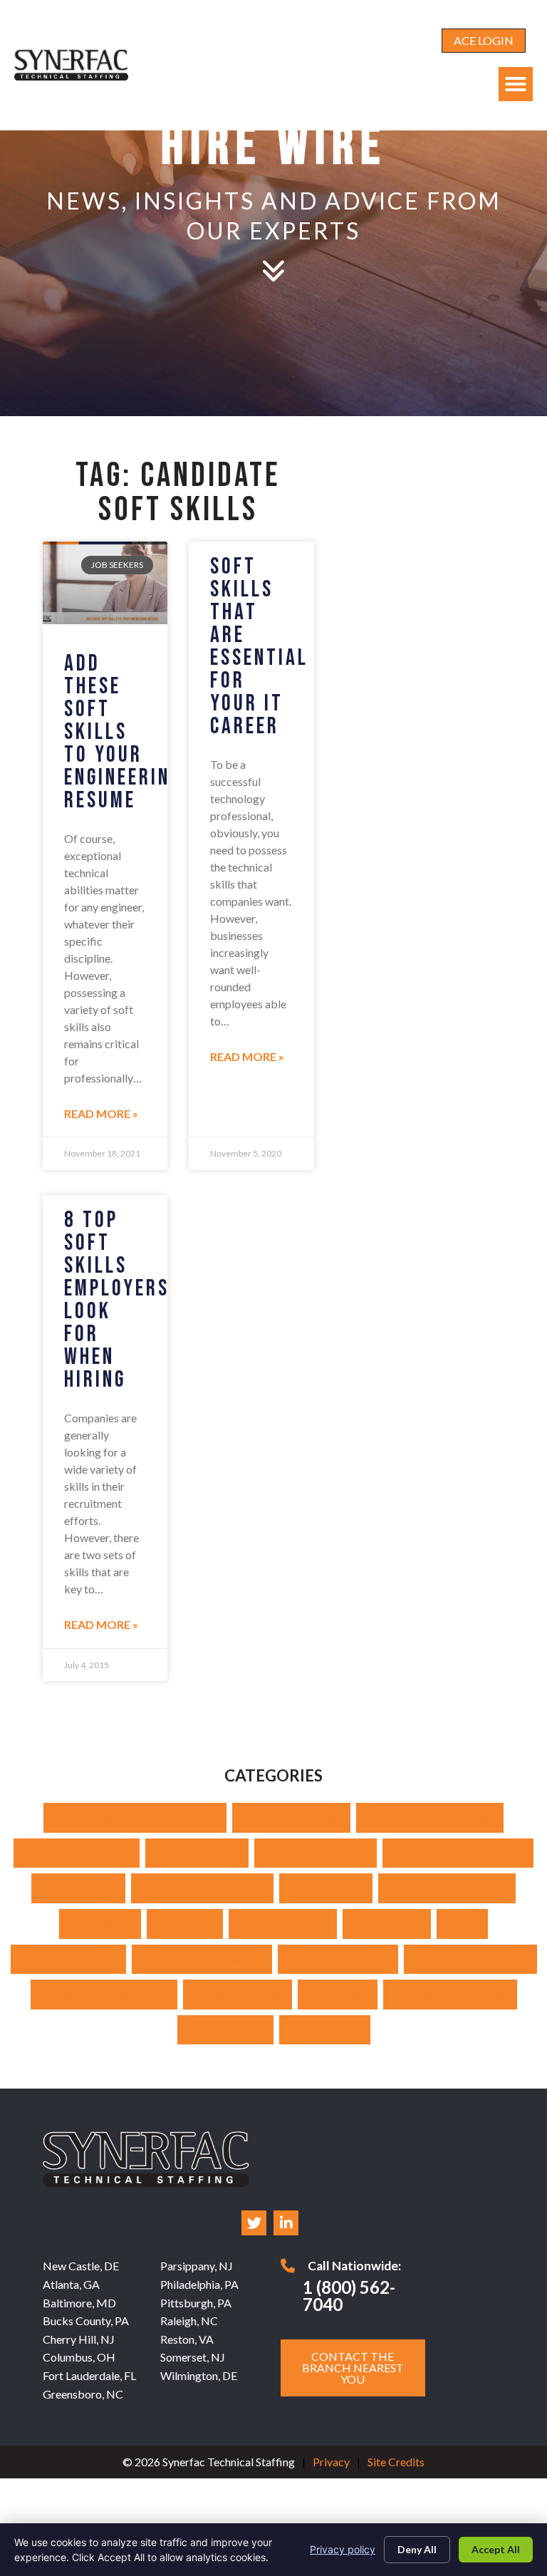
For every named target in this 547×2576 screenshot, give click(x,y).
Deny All (417, 2549)
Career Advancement (77, 1853)
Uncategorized (225, 2030)
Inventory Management (447, 1888)
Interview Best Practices (202, 1888)
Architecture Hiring (291, 1817)
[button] (516, 84)
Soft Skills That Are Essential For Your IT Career (259, 647)
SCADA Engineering (338, 1959)
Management (387, 1924)
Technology (338, 1994)
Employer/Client (197, 1853)
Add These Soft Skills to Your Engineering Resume (123, 732)
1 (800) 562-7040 (349, 2296)
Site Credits (396, 2462)
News (462, 1924)
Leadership (185, 1924)
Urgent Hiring (325, 2030)
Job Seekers (100, 1924)
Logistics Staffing (283, 1924)
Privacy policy (343, 2549)
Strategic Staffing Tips (470, 1959)
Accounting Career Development (135, 1817)
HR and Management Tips (458, 1853)
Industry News (78, 1888)
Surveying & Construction (104, 1994)
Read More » (101, 1113)
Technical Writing (238, 1994)
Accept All (496, 2549)
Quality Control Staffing (202, 1959)
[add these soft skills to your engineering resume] (105, 583)
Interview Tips (326, 1888)
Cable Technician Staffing (430, 1817)
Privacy (331, 2462)
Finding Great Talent (316, 1853)
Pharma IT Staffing (68, 1959)
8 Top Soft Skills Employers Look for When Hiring (117, 1300)
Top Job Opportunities (450, 1994)
